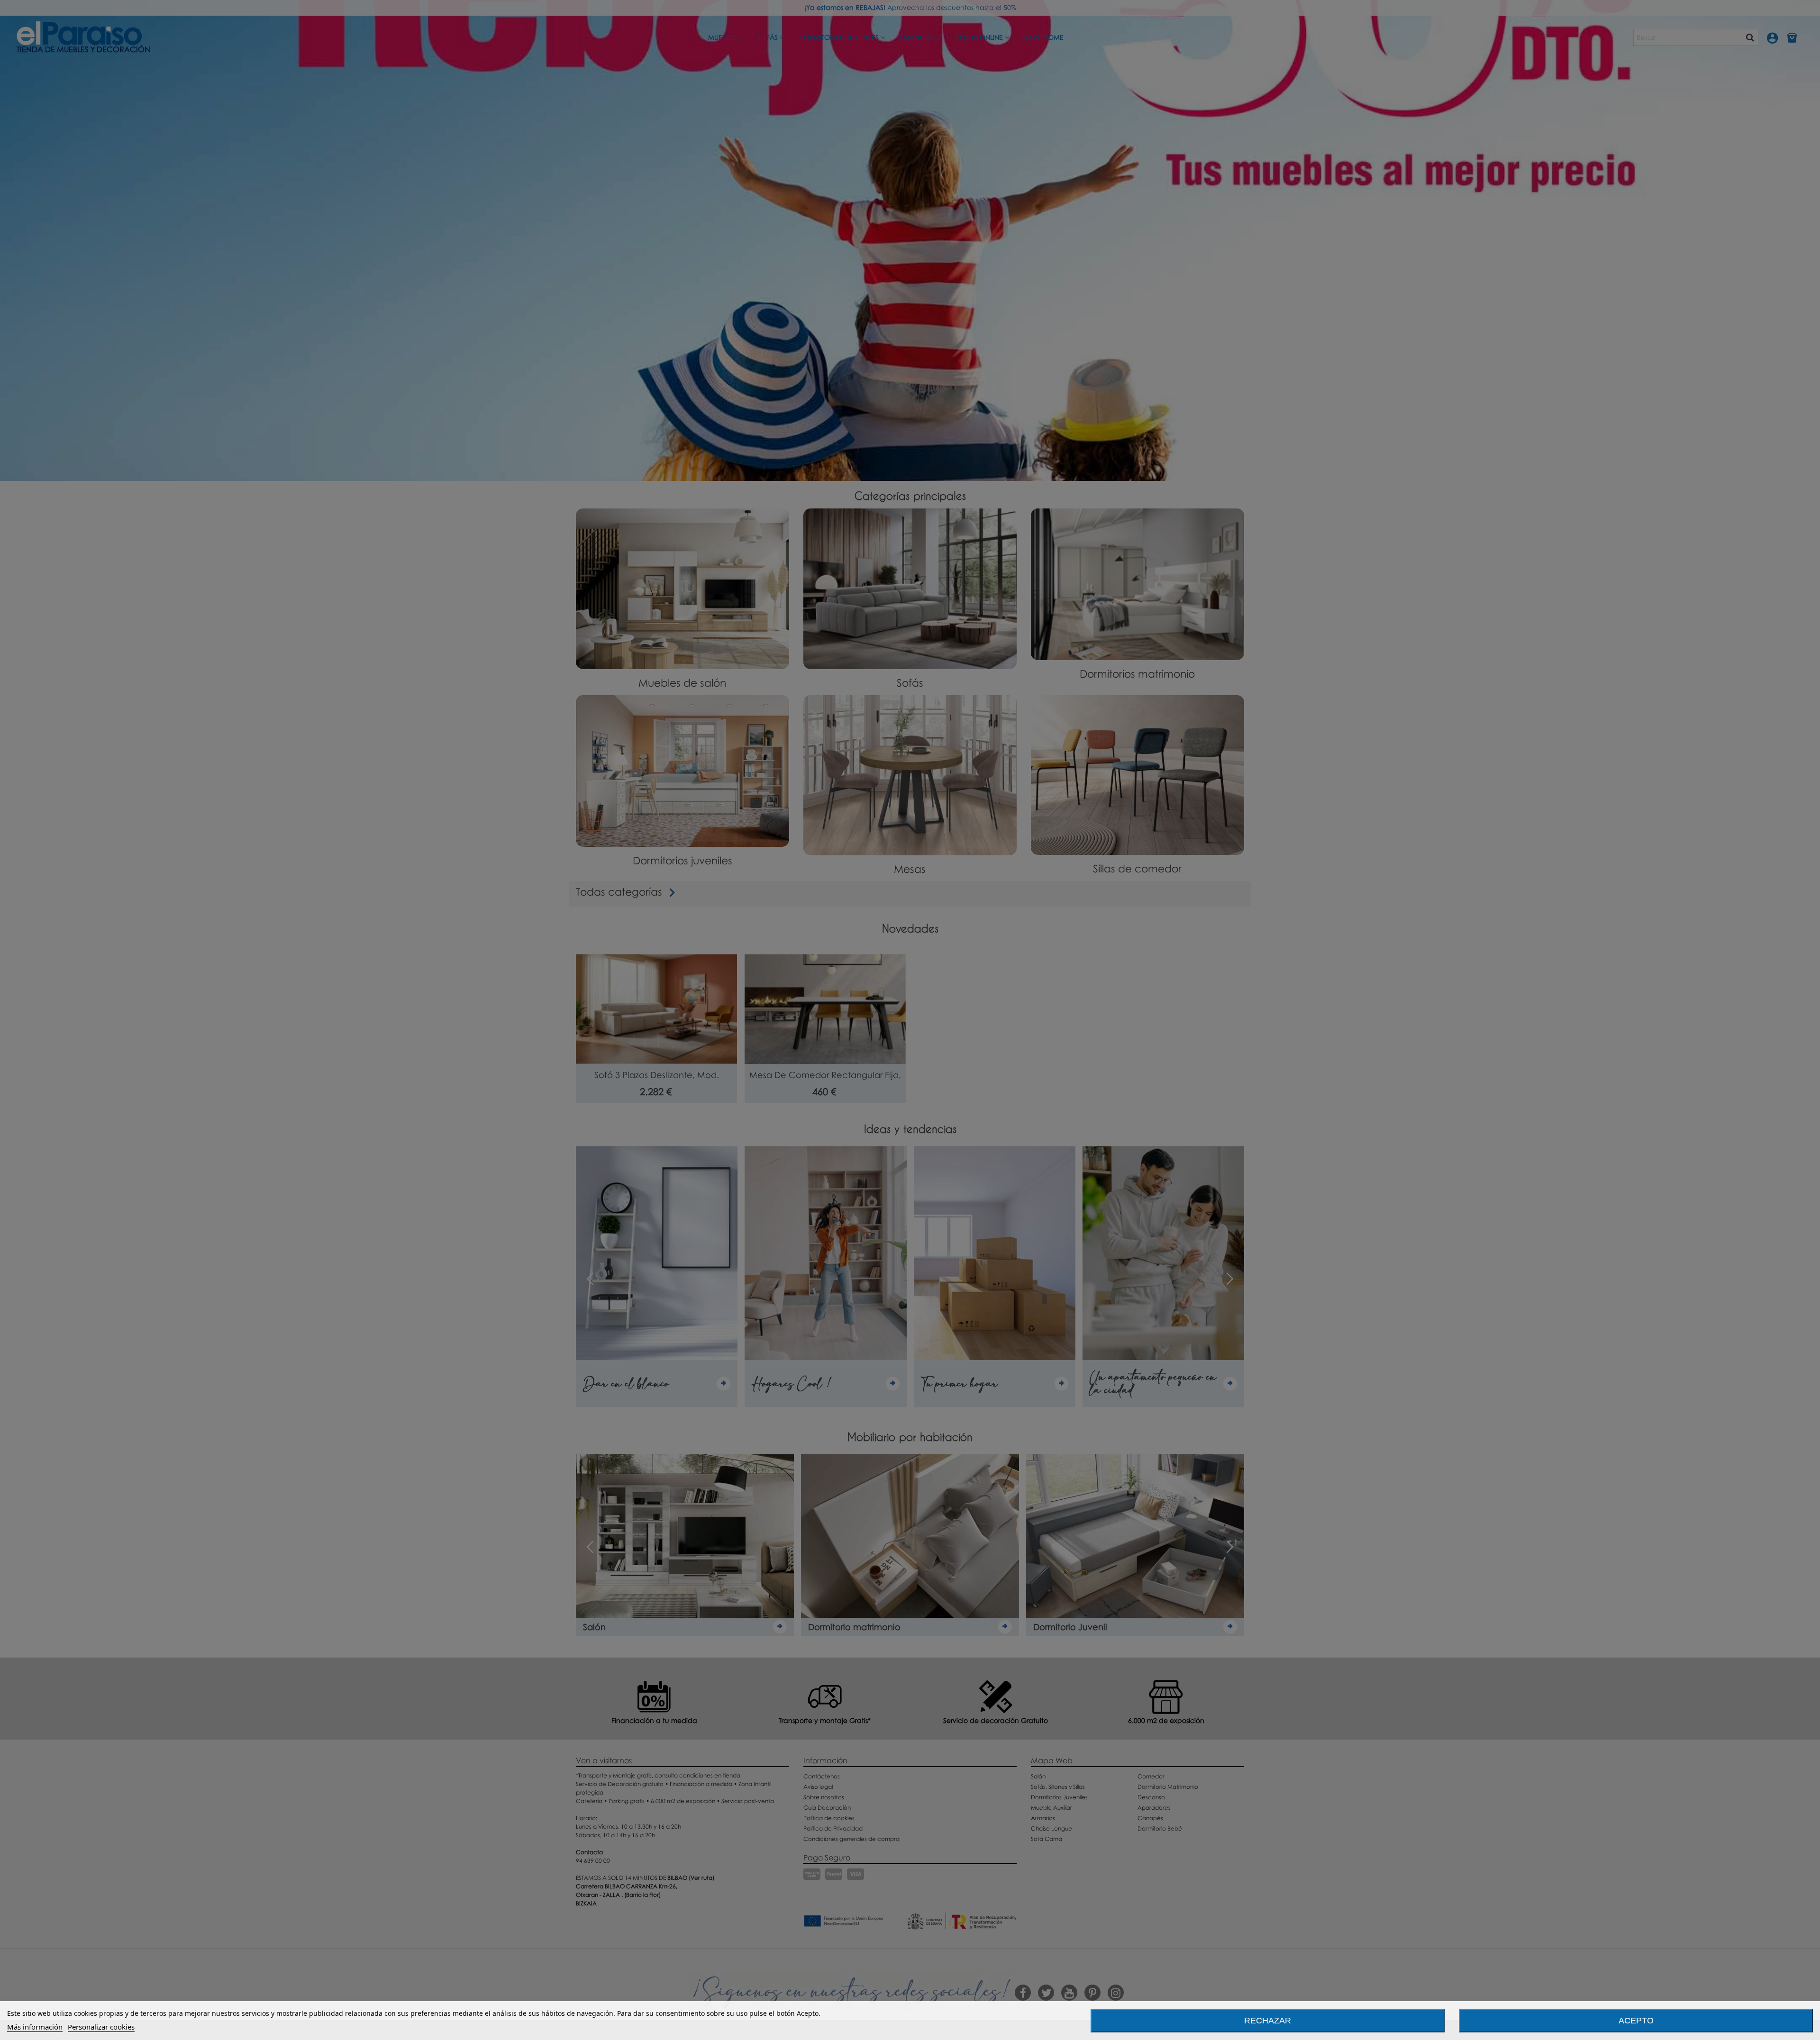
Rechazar (1268, 2021)
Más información (35, 2027)
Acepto (1636, 2021)
